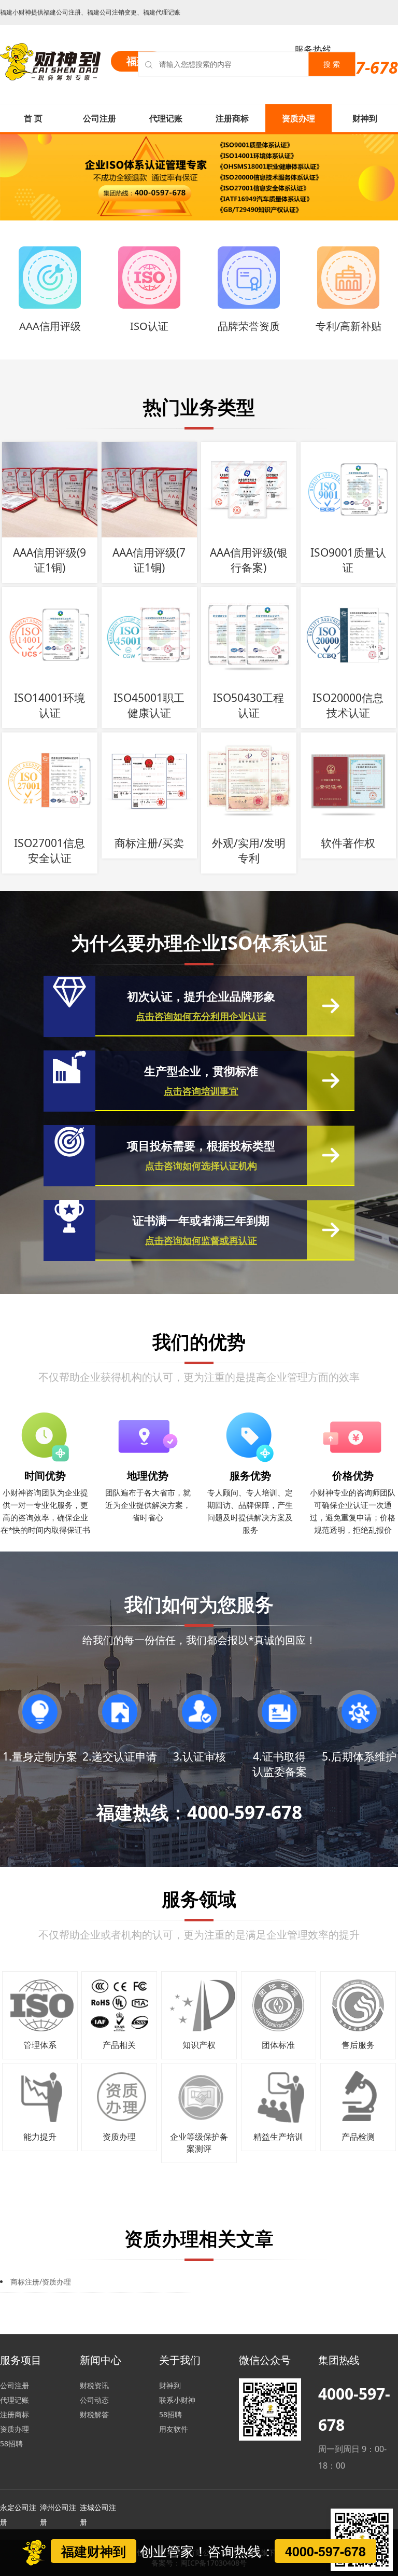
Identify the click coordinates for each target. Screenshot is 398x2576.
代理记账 (166, 118)
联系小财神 (177, 2400)
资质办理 (298, 118)
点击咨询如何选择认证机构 (201, 1166)
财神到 (365, 118)
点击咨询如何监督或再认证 (201, 1240)
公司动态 (94, 2400)
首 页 (33, 118)
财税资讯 (94, 2385)
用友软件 (174, 2429)
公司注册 (99, 118)
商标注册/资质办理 (41, 2282)
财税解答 (94, 2414)
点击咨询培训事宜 (201, 1091)
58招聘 (11, 2443)
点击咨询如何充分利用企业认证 (201, 1016)
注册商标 (232, 118)
